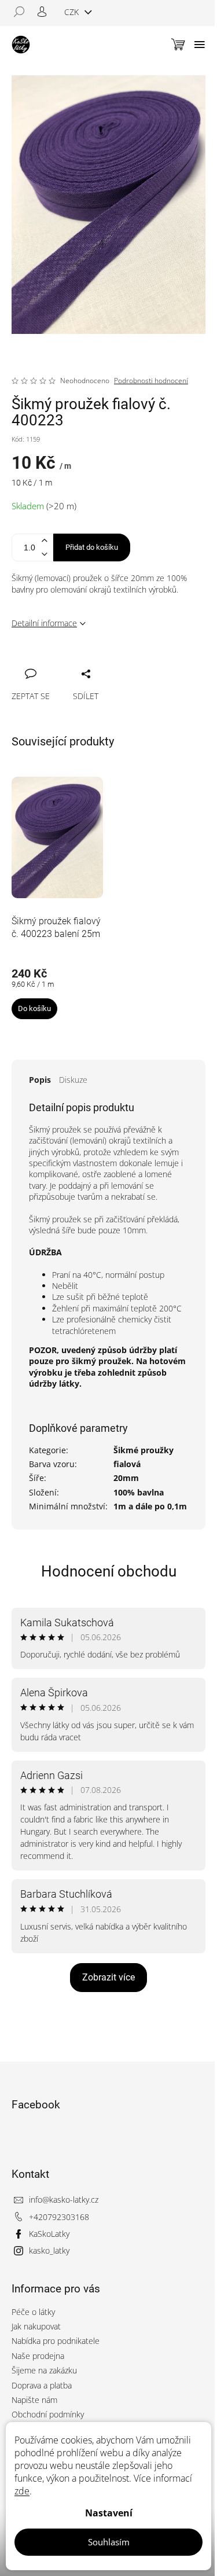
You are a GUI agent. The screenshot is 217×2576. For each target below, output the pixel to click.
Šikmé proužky (144, 1450)
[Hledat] (23, 12)
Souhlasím (109, 2542)
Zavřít (82, 661)
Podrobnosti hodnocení (151, 381)
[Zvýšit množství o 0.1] (44, 541)
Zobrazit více (108, 1977)
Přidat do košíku (92, 547)
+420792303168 (59, 2217)
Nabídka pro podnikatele (56, 2341)
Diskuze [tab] (73, 1080)
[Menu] (200, 45)
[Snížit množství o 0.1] (44, 554)
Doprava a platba (42, 2385)
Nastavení (109, 2513)
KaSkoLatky (49, 2234)
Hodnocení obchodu (109, 1571)
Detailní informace (44, 623)
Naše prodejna (38, 2356)
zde (22, 2491)
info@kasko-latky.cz (64, 2200)
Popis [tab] (40, 1080)
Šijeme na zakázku (44, 2370)
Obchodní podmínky (48, 2414)
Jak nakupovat (36, 2326)
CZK (73, 12)
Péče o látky (33, 2312)
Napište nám (34, 2400)
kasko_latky (49, 2250)
